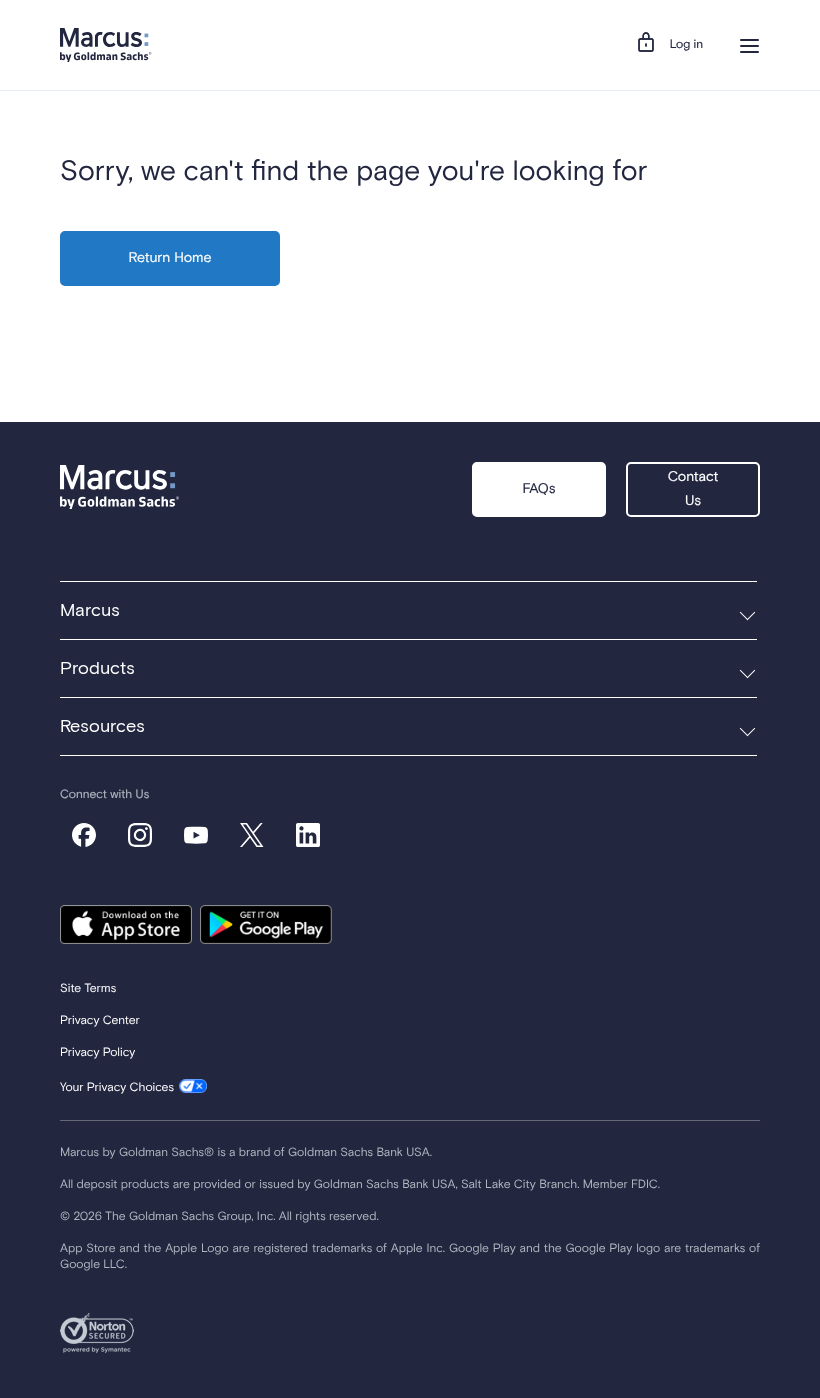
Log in (686, 45)
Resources (102, 727)
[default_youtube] (196, 835)
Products (97, 669)
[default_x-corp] (252, 835)
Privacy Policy (97, 1053)
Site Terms (88, 989)
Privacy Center (100, 1021)
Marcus (90, 611)
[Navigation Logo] (106, 45)
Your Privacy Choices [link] (117, 1088)
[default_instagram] (140, 835)
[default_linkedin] (308, 835)
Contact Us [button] (693, 490)
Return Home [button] (170, 259)
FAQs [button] (538, 490)
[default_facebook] (84, 835)
